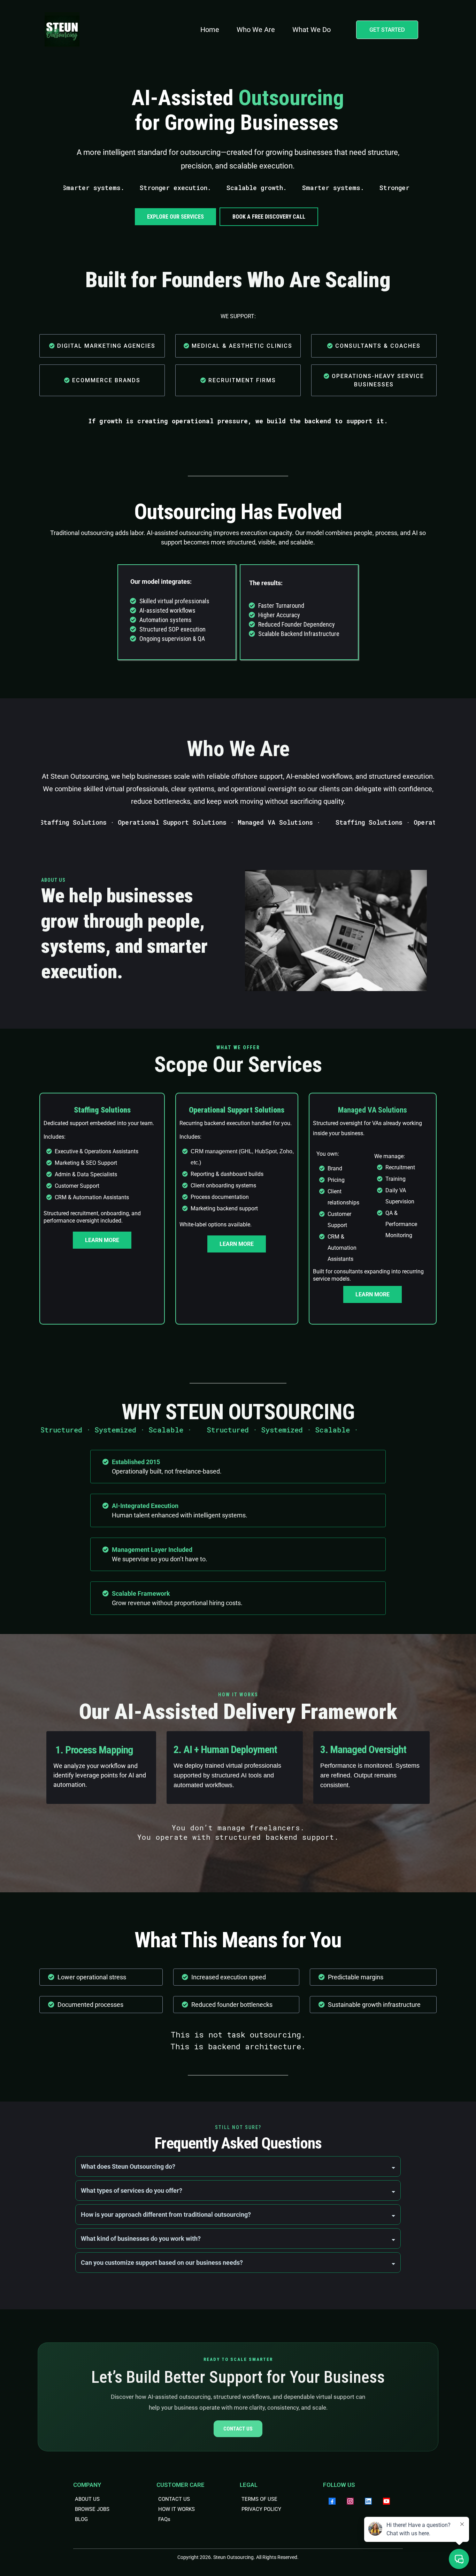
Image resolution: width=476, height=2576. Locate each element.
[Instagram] (350, 2501)
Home (210, 30)
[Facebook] (332, 2501)
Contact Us (238, 2429)
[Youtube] (386, 2501)
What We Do (312, 30)
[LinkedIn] (368, 2501)
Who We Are (256, 30)
